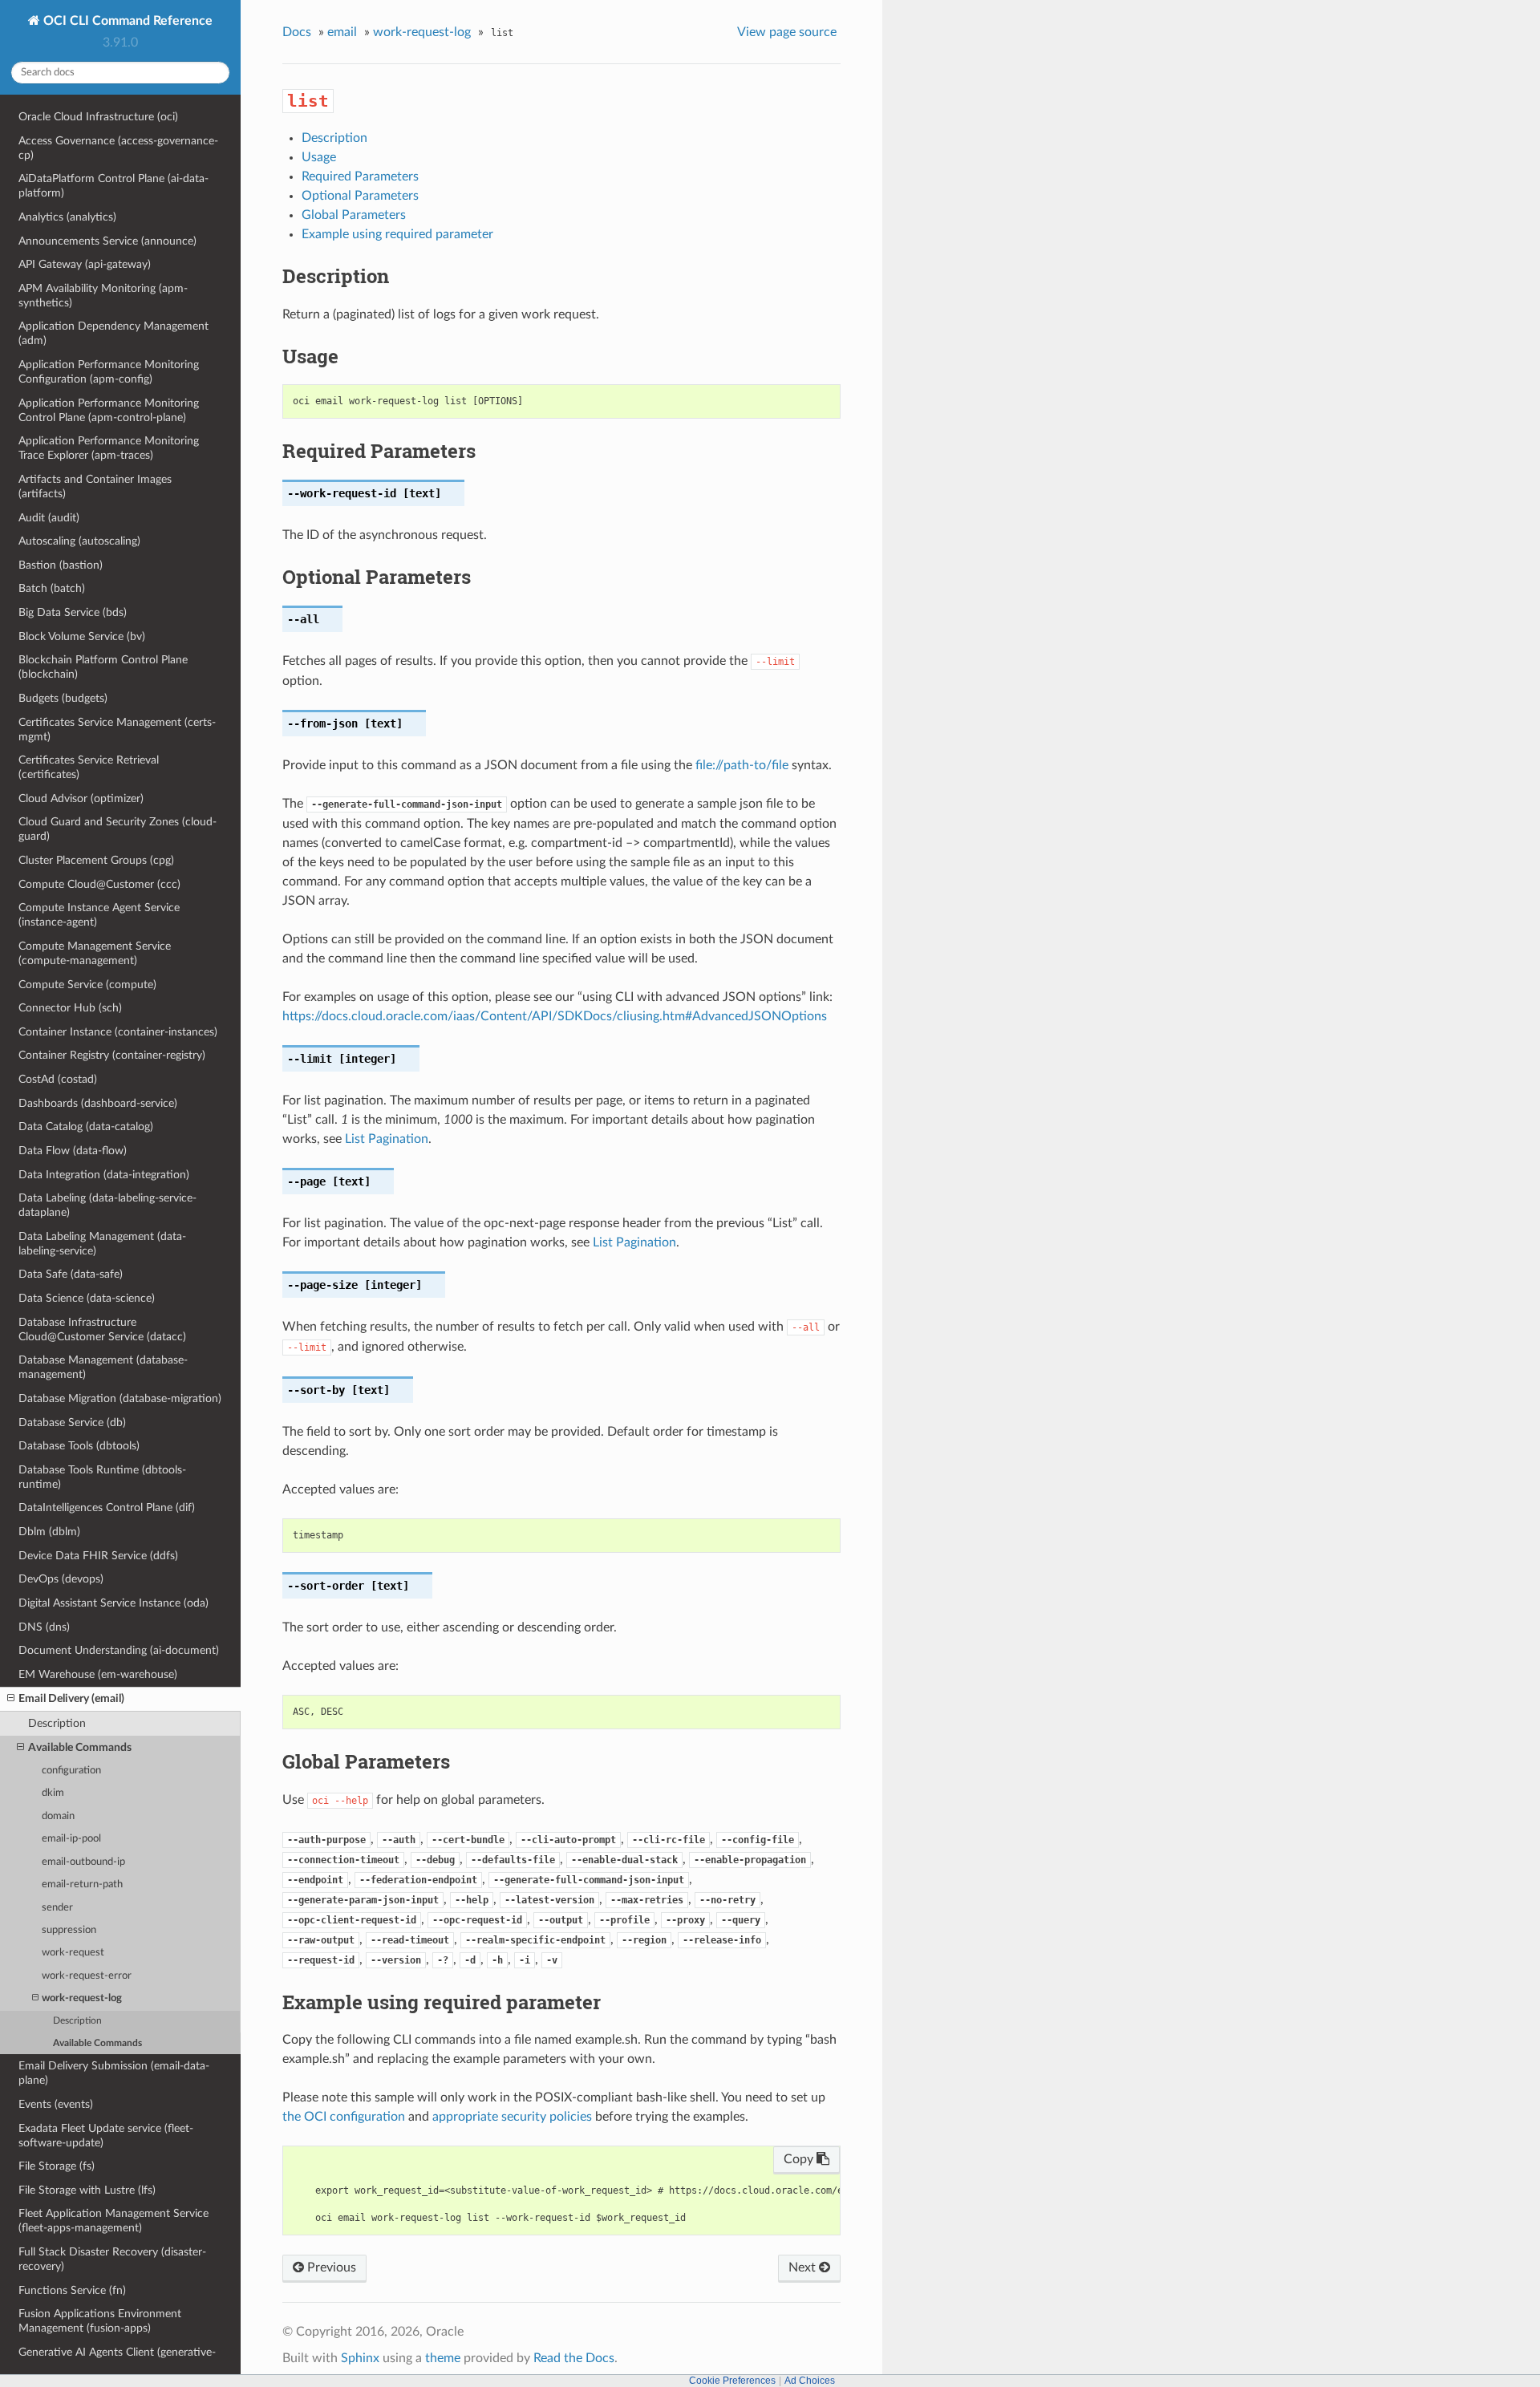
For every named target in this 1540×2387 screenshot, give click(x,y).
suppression (69, 1930)
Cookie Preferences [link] (732, 2381)
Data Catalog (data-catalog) (86, 1127)
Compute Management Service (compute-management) (95, 953)
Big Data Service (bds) (73, 612)
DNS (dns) (44, 1627)
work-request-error (87, 1976)
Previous (330, 2267)
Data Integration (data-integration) (104, 1175)
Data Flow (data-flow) (73, 1151)
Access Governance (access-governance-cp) (118, 148)
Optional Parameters (360, 196)
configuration (71, 1771)
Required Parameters (360, 176)
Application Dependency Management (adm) (113, 333)
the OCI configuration (344, 2117)
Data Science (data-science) (87, 1298)
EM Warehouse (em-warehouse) (98, 1674)
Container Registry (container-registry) (112, 1055)
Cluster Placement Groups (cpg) (96, 860)
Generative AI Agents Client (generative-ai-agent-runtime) (117, 2359)
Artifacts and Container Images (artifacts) (95, 486)
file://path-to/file (742, 765)
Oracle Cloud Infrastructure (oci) (98, 117)
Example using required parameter (397, 234)
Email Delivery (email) (71, 1698)
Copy (800, 2159)
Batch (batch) (52, 588)
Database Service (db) (72, 1422)
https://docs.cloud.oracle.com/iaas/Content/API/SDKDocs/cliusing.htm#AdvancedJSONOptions (555, 1016)
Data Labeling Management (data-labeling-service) (102, 1244)
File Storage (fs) (57, 2166)
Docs (297, 32)
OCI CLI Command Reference (126, 21)
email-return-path (82, 1884)
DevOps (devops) (61, 1579)
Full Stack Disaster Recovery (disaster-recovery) (112, 2259)
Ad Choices (810, 2381)
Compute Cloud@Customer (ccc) (99, 884)
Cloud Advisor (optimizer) (81, 798)
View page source (787, 32)
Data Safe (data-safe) (71, 1274)
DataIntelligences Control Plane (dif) (107, 1508)
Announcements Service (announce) (107, 241)
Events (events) (56, 2104)
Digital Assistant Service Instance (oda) (113, 1603)
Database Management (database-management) (103, 1367)
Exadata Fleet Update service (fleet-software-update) (106, 2136)
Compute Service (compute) (87, 985)
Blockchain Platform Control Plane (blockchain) (103, 667)
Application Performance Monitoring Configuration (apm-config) (109, 372)
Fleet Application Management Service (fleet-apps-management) (113, 2221)
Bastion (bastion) (61, 565)
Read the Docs (574, 2358)
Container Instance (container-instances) (118, 1032)
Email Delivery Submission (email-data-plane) (114, 2073)
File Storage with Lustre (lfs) (87, 2190)
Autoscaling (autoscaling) (79, 541)
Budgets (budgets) (63, 698)
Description (57, 1723)
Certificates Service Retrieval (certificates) (89, 767)
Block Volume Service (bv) (82, 636)
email (342, 32)
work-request (73, 1953)
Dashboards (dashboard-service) (98, 1103)
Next (804, 2267)
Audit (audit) (49, 518)
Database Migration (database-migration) (120, 1398)
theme (443, 2358)
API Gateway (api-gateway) (85, 264)
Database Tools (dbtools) (79, 1446)
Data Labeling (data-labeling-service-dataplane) (107, 1205)
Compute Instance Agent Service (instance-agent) (99, 915)
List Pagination (387, 1139)
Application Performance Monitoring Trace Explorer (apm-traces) (109, 448)
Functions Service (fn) (72, 2290)
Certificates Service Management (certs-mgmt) (117, 729)
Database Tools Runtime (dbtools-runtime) (102, 1477)
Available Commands (80, 1747)
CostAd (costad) (58, 1079)
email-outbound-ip (83, 1862)
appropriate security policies (512, 2117)
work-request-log (82, 1998)
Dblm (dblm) (49, 1532)
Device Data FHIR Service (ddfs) (98, 1556)
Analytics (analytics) (67, 217)
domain (58, 1816)
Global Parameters (354, 215)
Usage (319, 157)
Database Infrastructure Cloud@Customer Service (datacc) (102, 1329)
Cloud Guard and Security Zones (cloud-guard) (118, 829)
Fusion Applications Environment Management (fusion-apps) (100, 2321)
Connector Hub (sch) (70, 1008)
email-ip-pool (71, 1839)
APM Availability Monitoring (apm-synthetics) (103, 296)
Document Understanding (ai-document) (119, 1650)
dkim (53, 1793)
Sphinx (360, 2358)
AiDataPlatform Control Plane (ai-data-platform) (113, 186)
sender (57, 1908)
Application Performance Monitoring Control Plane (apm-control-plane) (109, 410)
